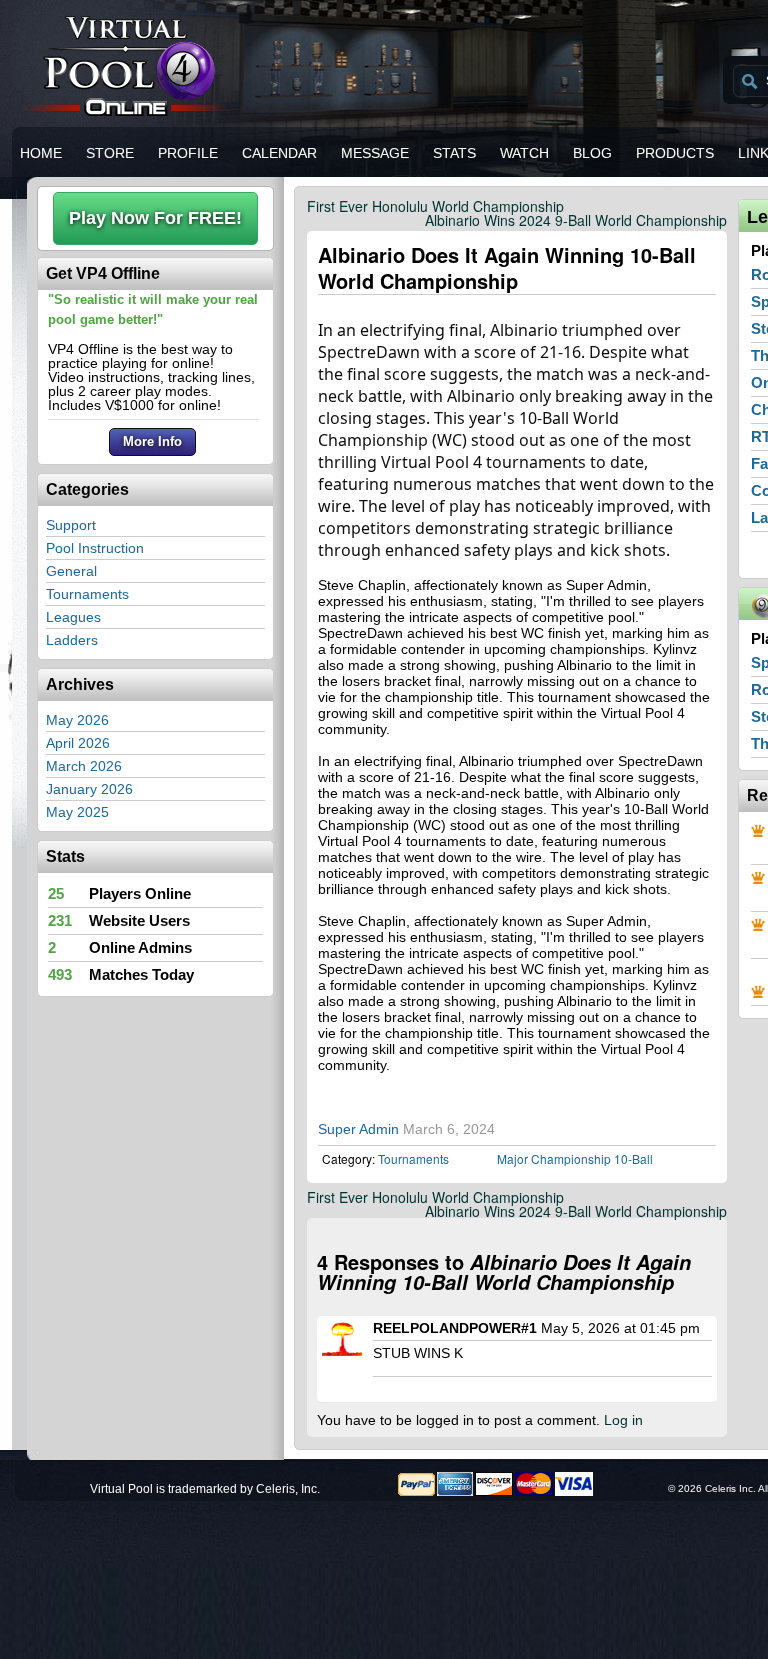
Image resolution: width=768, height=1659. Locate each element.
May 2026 (77, 720)
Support (71, 525)
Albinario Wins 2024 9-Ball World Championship (576, 220)
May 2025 (77, 812)
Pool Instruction (95, 548)
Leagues (73, 617)
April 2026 (78, 743)
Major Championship (554, 1158)
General (71, 571)
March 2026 (84, 766)
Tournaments (87, 594)
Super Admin (358, 1129)
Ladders (72, 640)
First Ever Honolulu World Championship (435, 206)
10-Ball (633, 1158)
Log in (623, 1420)
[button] (155, 218)
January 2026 (89, 789)
